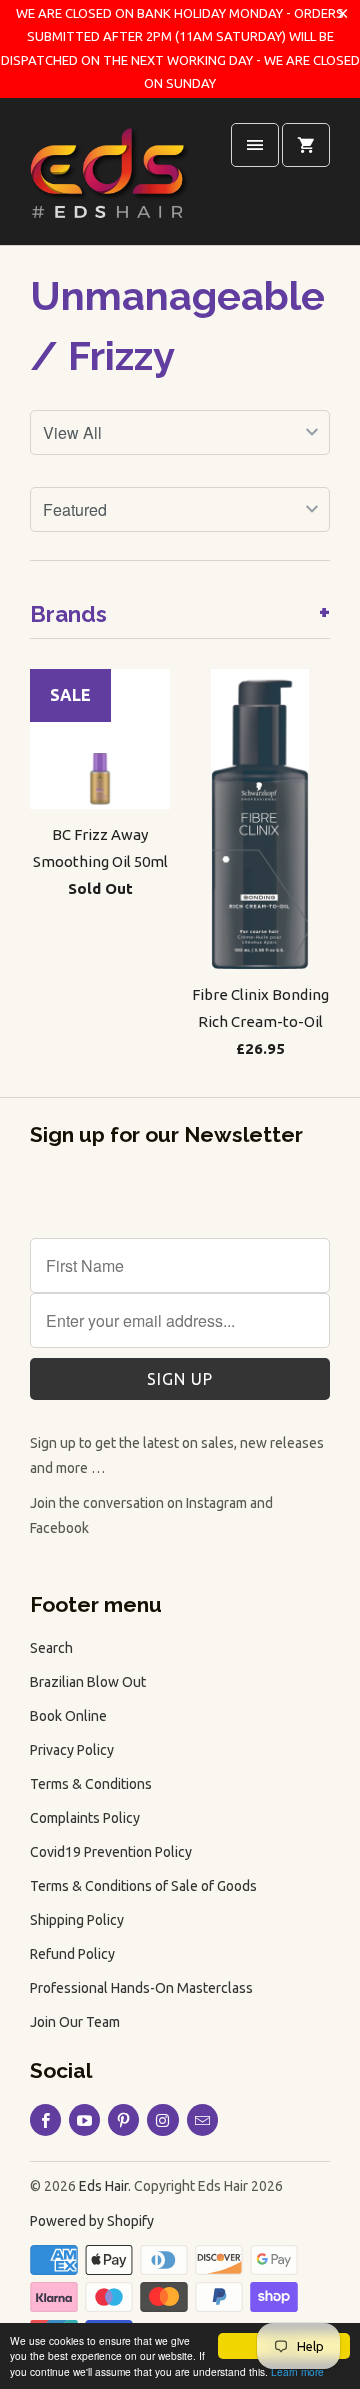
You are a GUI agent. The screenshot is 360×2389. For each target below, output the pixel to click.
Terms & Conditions (91, 1784)
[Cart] (306, 145)
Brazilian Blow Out (88, 1682)
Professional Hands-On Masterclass (141, 1988)
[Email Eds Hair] (202, 2120)
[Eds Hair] (110, 179)
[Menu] (255, 145)
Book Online (68, 1716)
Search (51, 1648)
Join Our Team (75, 2022)
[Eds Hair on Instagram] (162, 2120)
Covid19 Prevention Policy (111, 1852)
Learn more (297, 2371)
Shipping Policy (77, 1920)
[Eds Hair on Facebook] (45, 2120)
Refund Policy (72, 1954)
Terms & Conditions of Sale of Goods (143, 1886)
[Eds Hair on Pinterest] (123, 2120)
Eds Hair (103, 2186)
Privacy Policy (72, 1750)
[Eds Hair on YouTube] (84, 2120)
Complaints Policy (85, 1818)
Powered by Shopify (92, 2221)
